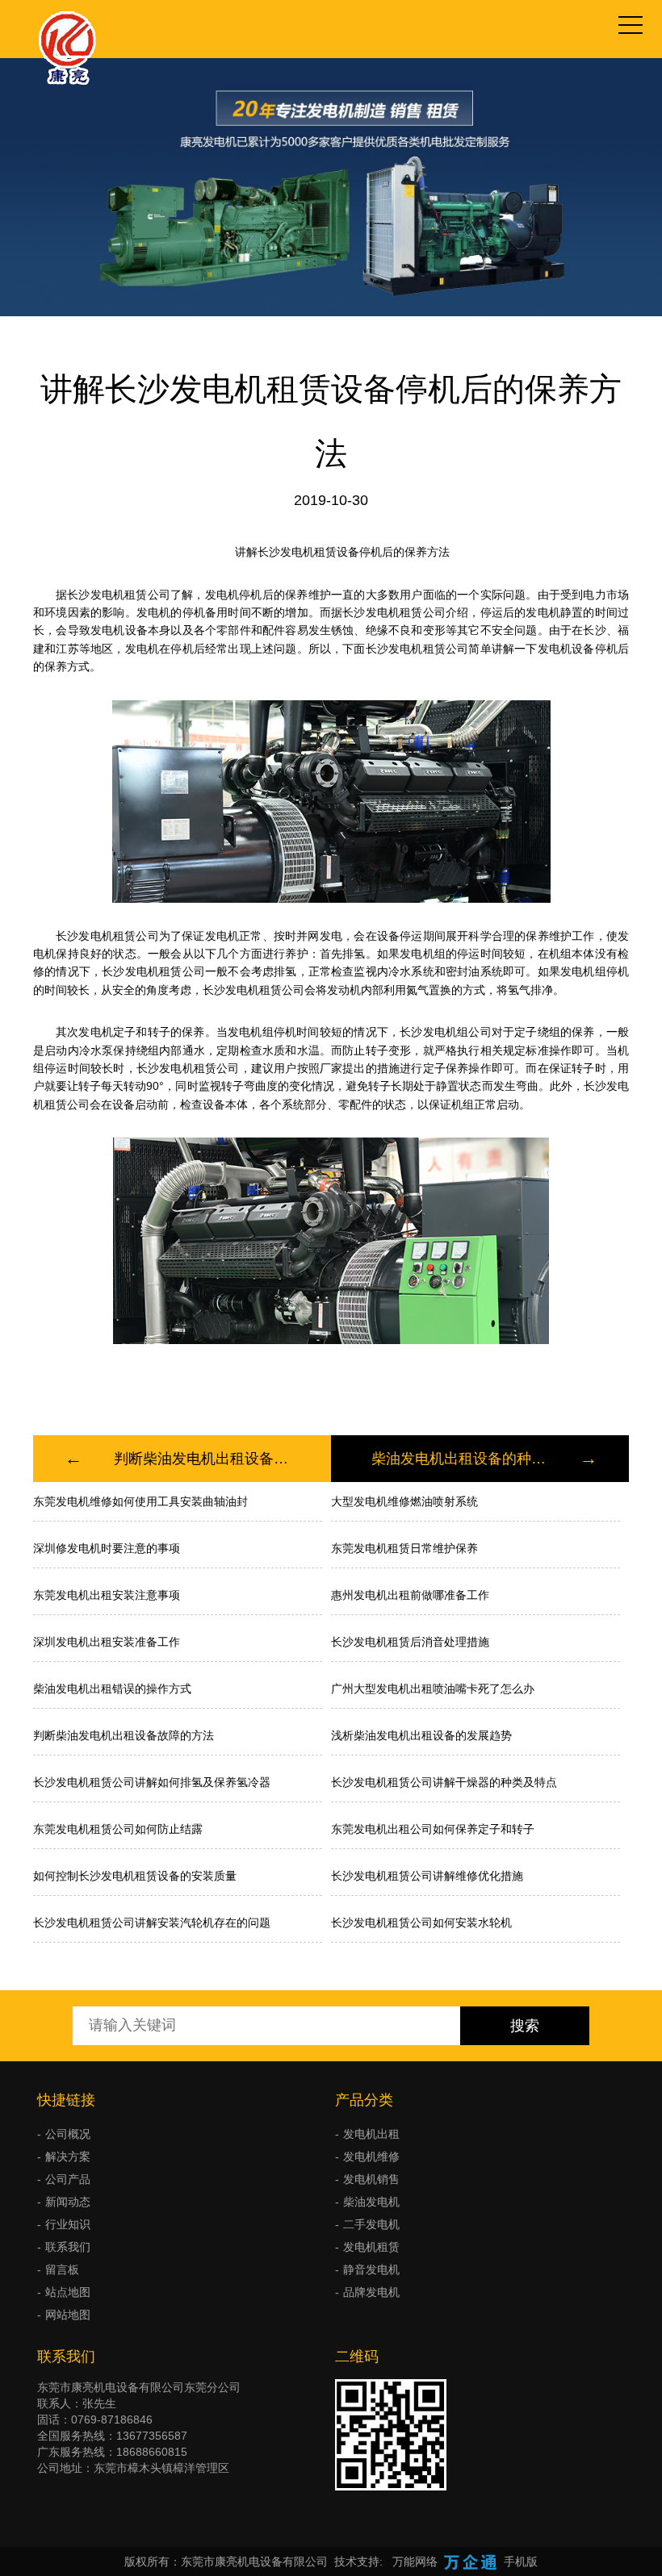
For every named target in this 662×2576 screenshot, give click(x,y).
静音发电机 (371, 2269)
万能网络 (415, 2561)
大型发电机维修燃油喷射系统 (404, 1501)
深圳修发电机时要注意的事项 (107, 1548)
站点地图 (68, 2292)
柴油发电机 (371, 2202)
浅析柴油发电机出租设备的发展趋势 (421, 1735)
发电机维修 (371, 2156)
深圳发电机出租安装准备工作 (107, 1642)
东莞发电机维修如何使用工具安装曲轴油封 (140, 1501)
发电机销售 (371, 2179)
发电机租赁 (371, 2247)
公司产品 (68, 2179)
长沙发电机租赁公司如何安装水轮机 (421, 1923)
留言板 (62, 2269)
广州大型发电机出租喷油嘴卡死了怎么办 (433, 1689)
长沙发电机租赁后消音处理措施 (410, 1642)
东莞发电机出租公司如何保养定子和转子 (433, 1829)
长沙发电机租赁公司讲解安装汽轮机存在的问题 (152, 1923)
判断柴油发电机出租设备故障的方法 (202, 1459)
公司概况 (68, 2134)
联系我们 (68, 2247)
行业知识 (68, 2224)
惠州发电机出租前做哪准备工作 (410, 1595)
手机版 (521, 2561)
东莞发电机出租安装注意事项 (107, 1595)
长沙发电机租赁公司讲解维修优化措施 (427, 1876)
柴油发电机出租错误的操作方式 (112, 1689)
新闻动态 (68, 2202)
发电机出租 (371, 2134)
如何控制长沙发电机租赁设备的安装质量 (135, 1876)
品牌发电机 (371, 2292)
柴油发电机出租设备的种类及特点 (460, 1459)
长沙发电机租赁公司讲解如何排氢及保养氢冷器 (152, 1782)
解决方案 (68, 2156)
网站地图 (68, 2315)
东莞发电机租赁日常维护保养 (404, 1548)
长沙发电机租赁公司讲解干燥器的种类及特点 (444, 1782)
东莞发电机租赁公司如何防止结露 (118, 1829)
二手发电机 (371, 2224)
